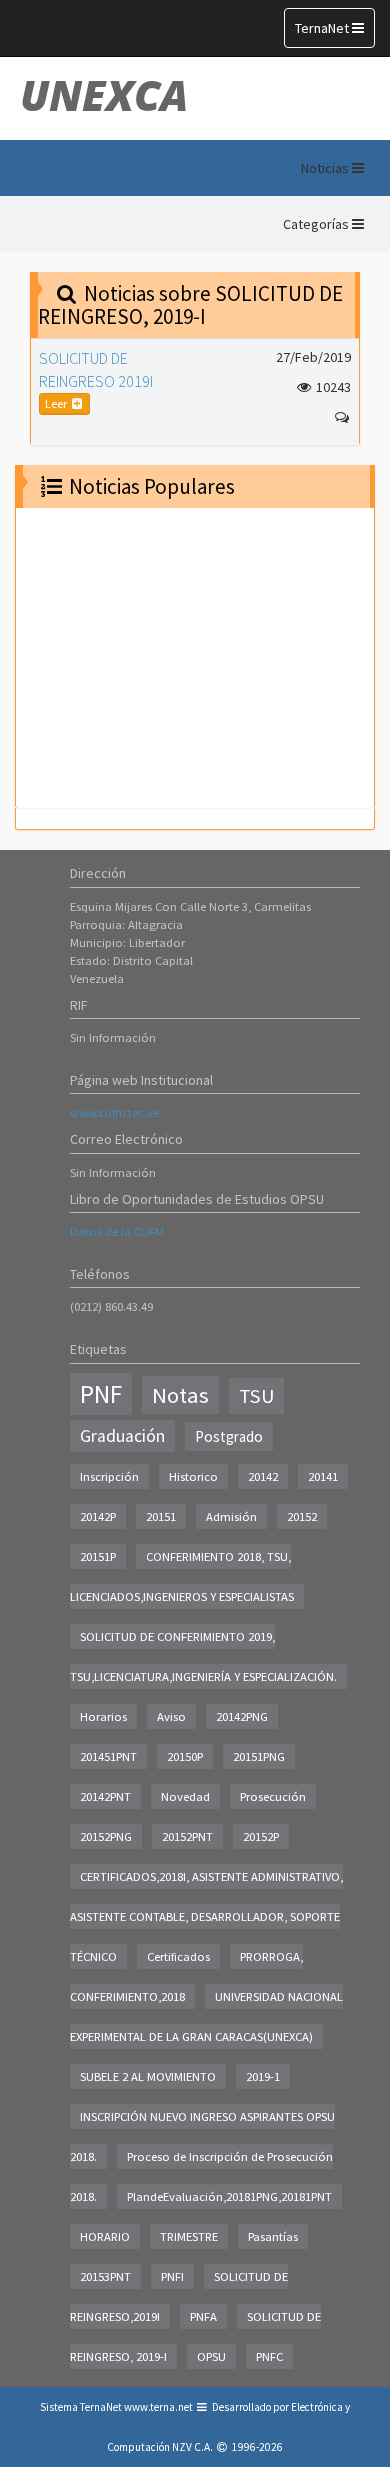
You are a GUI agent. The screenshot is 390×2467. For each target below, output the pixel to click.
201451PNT (108, 1756)
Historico (193, 1476)
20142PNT (105, 1796)
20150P (185, 1756)
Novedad (185, 1796)
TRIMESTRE (189, 2236)
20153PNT (105, 2276)
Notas (180, 1395)
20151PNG (259, 1756)
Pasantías (273, 2236)
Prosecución (273, 1796)
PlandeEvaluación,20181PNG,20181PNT (229, 2196)
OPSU (211, 2356)
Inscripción (109, 1476)
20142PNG (242, 1716)
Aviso (171, 1716)
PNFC (269, 2356)
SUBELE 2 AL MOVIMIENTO (148, 2076)
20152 (302, 1516)
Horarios (103, 1716)
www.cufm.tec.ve (114, 1112)
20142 (263, 1476)
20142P (98, 1516)
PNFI (172, 2276)
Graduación (122, 1436)
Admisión (231, 1516)
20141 (323, 1476)
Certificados (178, 1956)
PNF (101, 1394)
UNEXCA (104, 95)
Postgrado (229, 1436)
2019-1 (263, 2076)
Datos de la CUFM (117, 1231)
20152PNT (187, 1836)
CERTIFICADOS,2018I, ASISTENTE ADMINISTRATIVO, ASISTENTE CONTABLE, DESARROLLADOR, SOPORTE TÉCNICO (206, 1916)
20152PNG (106, 1836)
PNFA (203, 2316)
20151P (98, 1556)
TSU (256, 1396)
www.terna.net (158, 2407)
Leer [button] (57, 403)
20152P (261, 1836)
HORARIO (105, 2236)
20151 (161, 1516)
